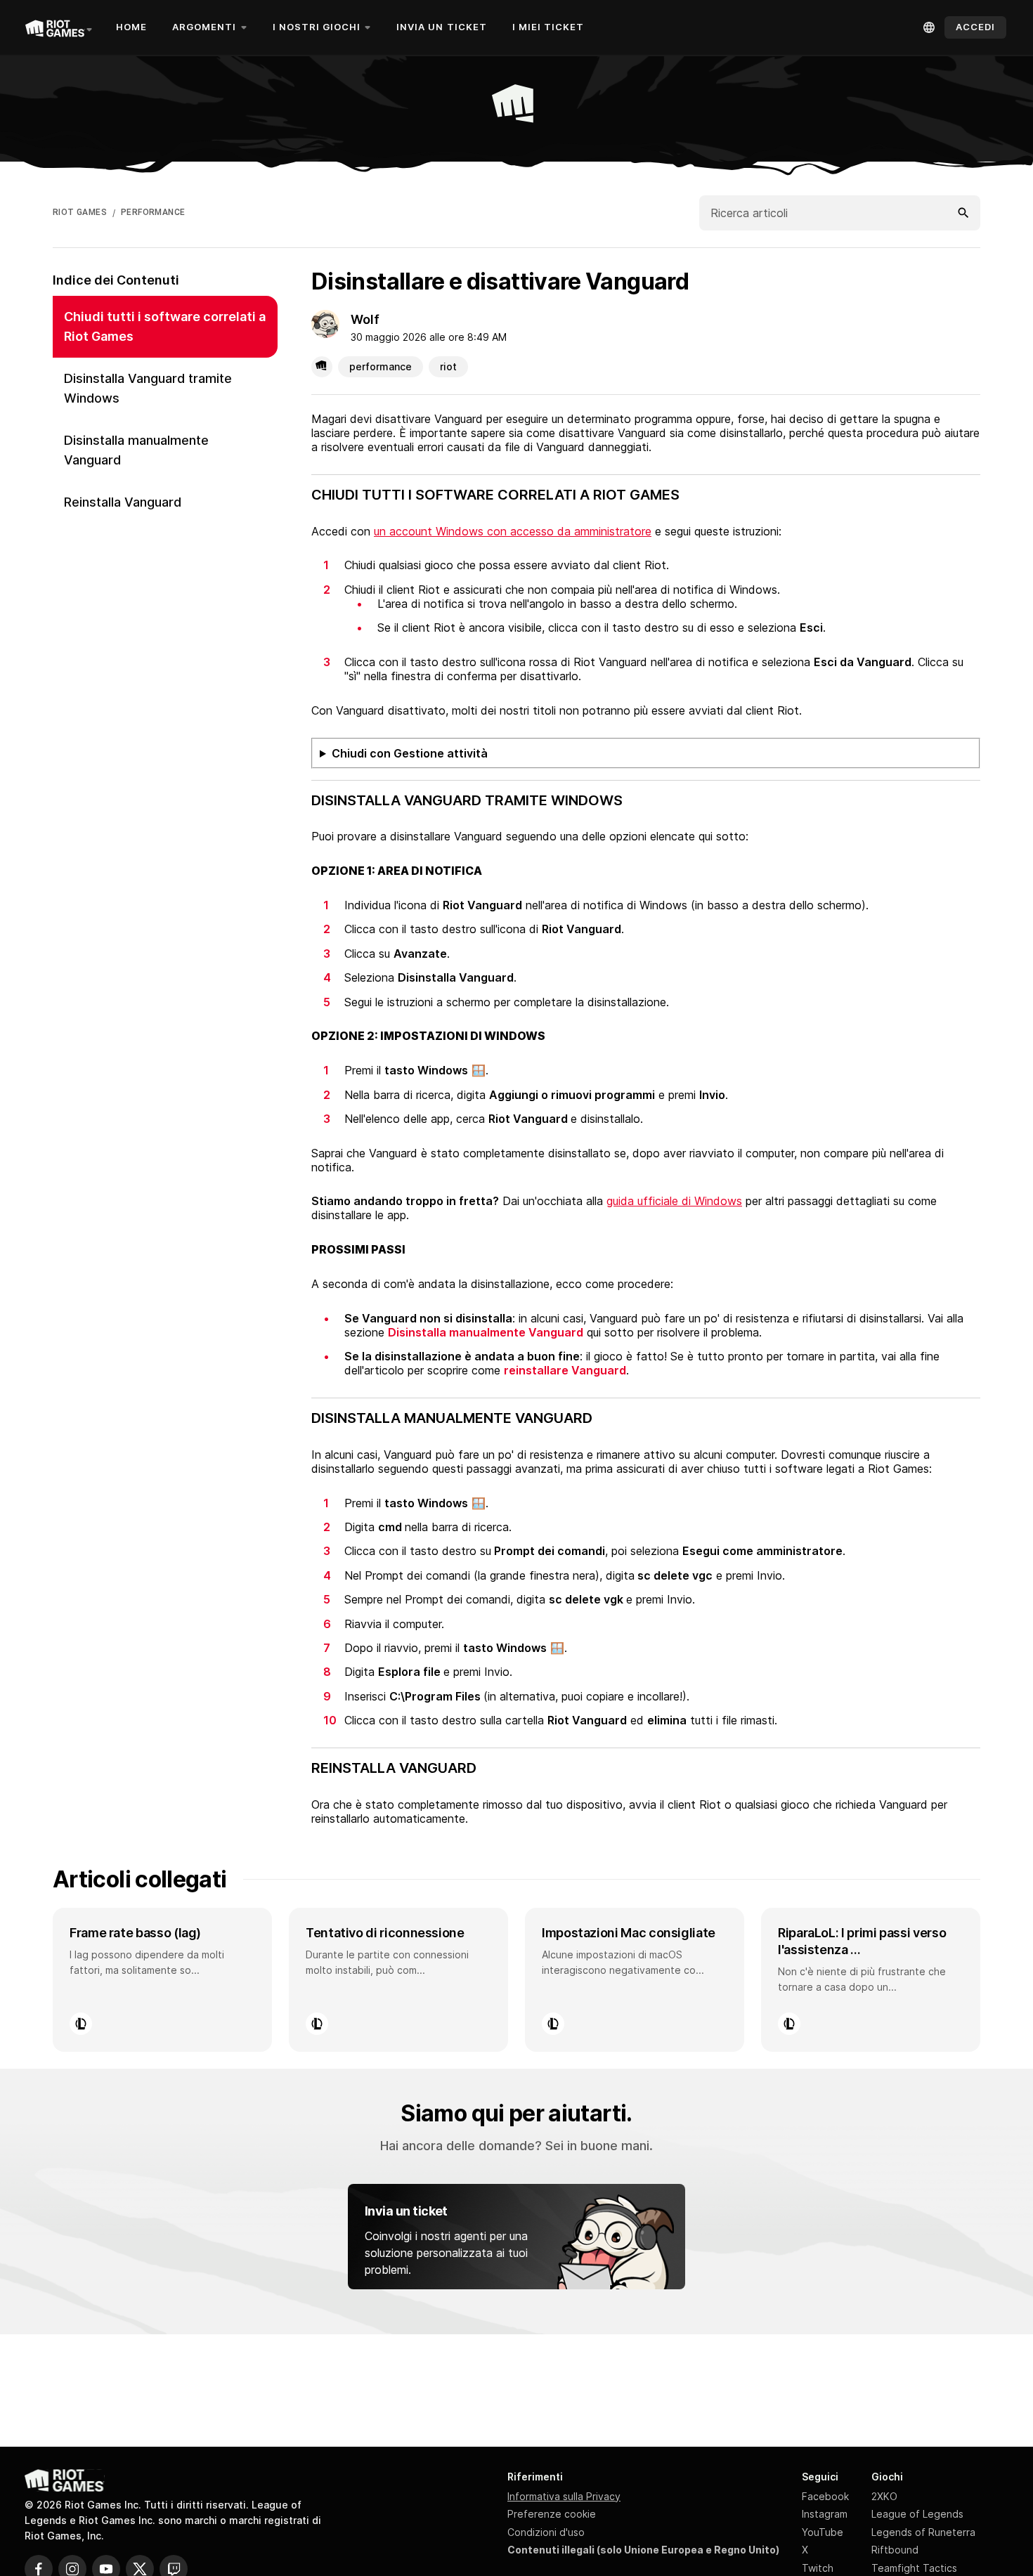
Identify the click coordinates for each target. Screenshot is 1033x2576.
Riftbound (895, 2550)
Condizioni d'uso (546, 2532)
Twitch (818, 2568)
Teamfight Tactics (914, 2568)
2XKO (884, 2496)
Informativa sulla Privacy (564, 2496)
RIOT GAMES (80, 212)
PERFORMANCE (153, 212)
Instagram (825, 2514)
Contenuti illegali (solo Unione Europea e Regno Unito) (643, 2550)
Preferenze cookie (552, 2514)
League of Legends (917, 2514)
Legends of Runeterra (923, 2532)
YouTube (823, 2532)
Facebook (825, 2496)
